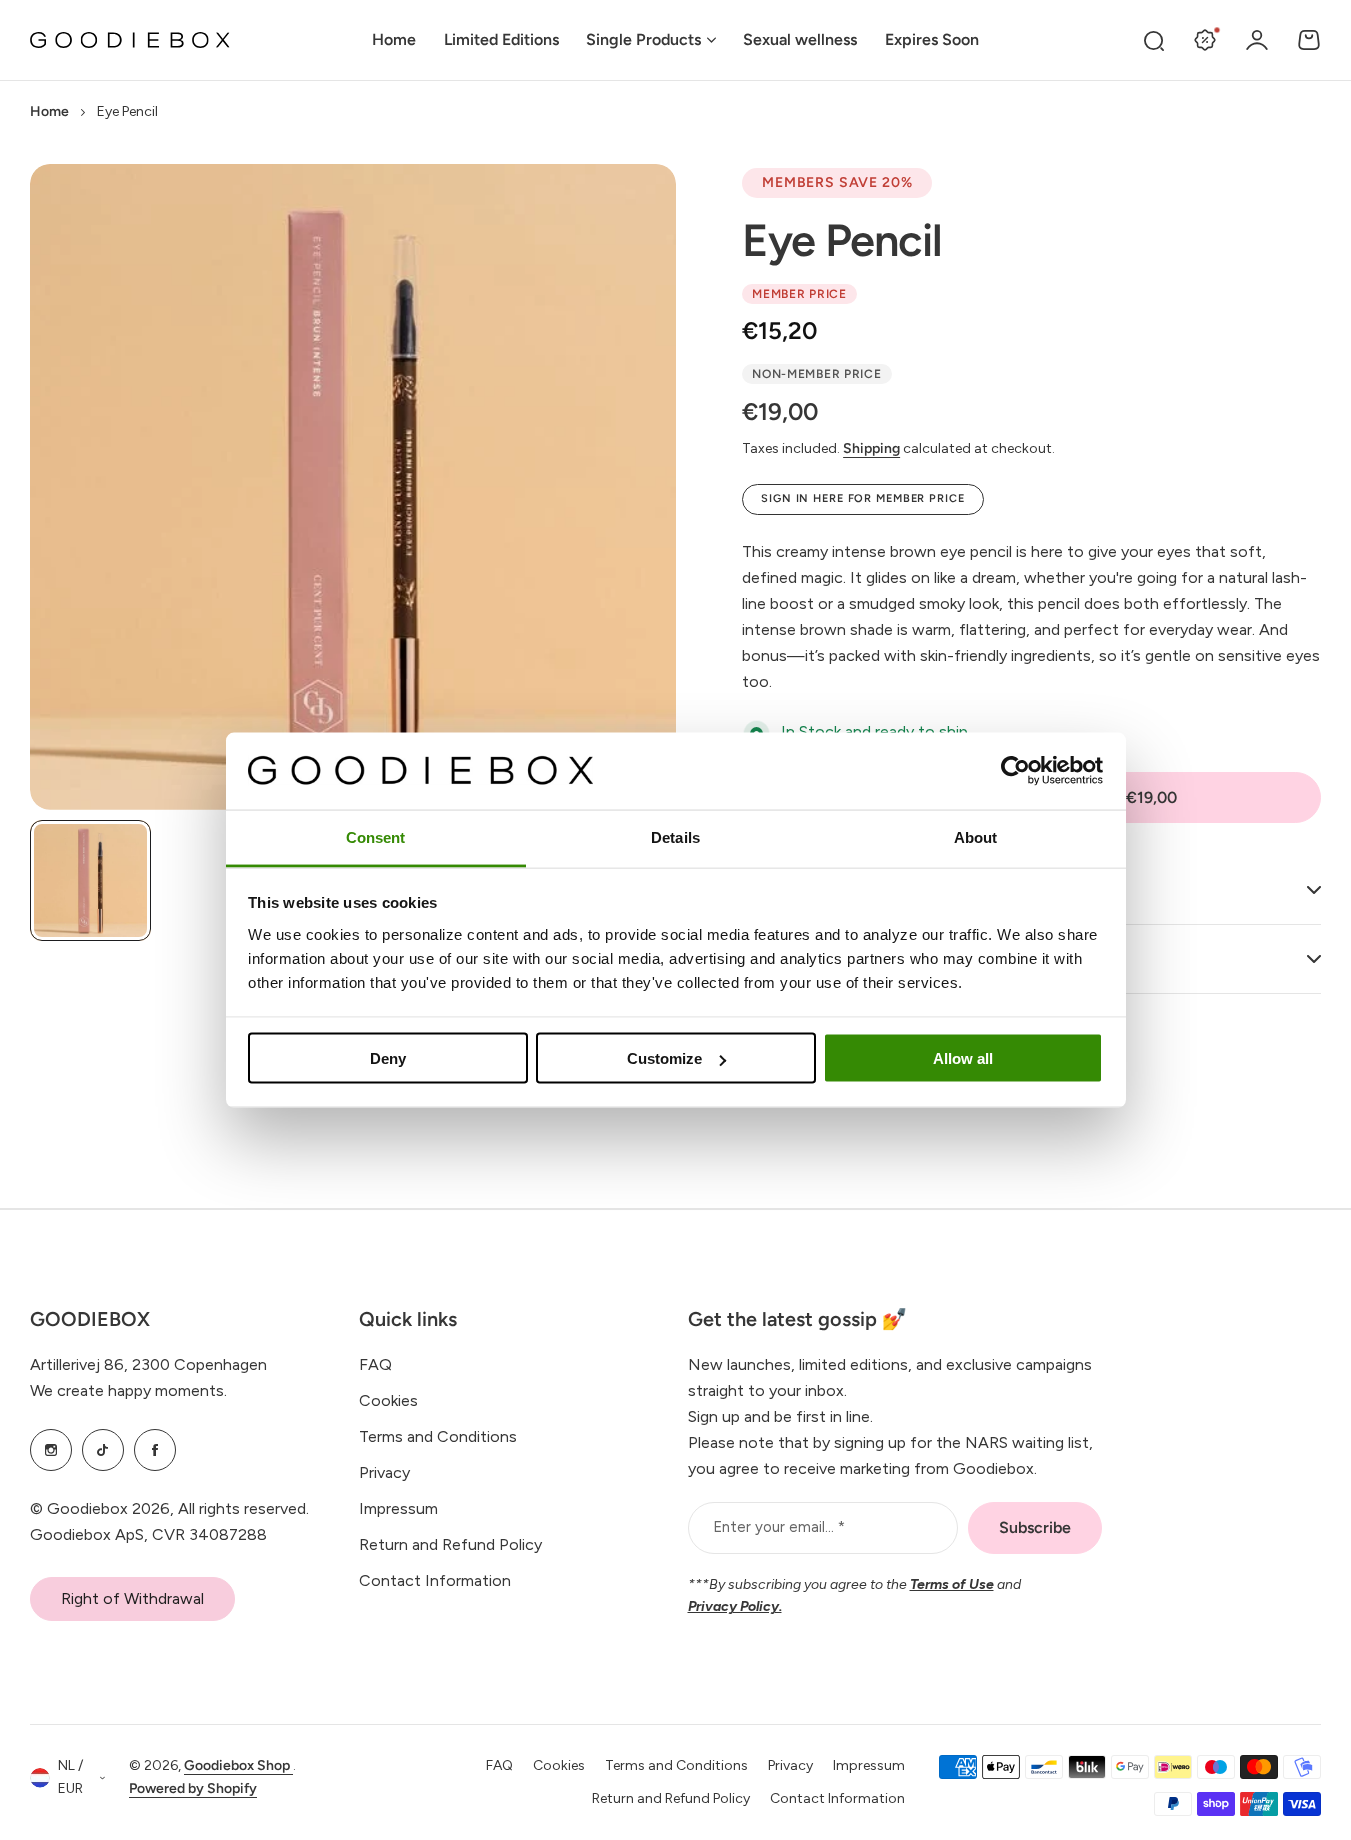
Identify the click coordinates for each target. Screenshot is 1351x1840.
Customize (664, 1058)
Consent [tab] (376, 836)
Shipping (871, 448)
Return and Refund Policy (450, 1544)
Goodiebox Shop (238, 1765)
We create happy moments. (128, 1390)
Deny (388, 1058)
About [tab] (976, 836)
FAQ (375, 1364)
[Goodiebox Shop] (130, 40)
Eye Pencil (842, 240)
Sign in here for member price (863, 498)
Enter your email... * (779, 1527)
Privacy (384, 1472)
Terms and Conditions (438, 1436)
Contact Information (435, 1580)
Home (49, 111)
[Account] (1257, 40)
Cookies (388, 1400)
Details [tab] (675, 836)
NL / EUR (70, 1777)
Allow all (963, 1058)
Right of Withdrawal (132, 1598)
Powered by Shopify (193, 1788)
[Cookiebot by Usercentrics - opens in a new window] (1015, 771)
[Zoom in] (353, 487)
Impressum (398, 1508)
